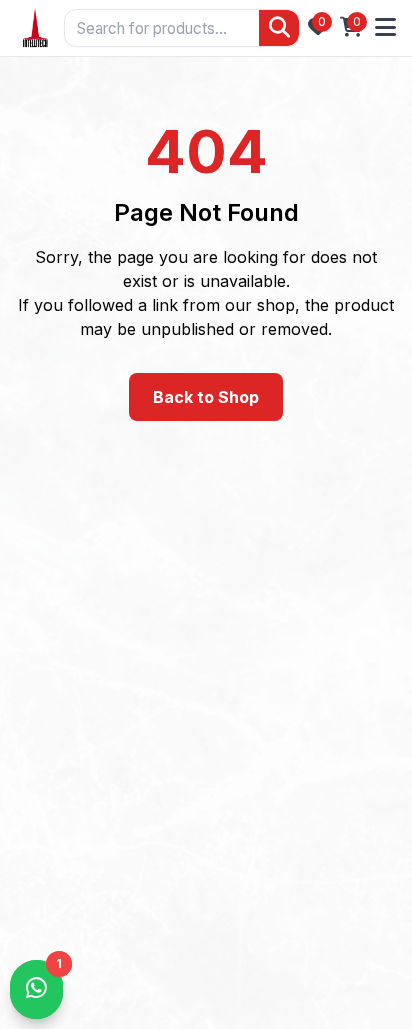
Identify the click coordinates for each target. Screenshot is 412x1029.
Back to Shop (206, 397)
